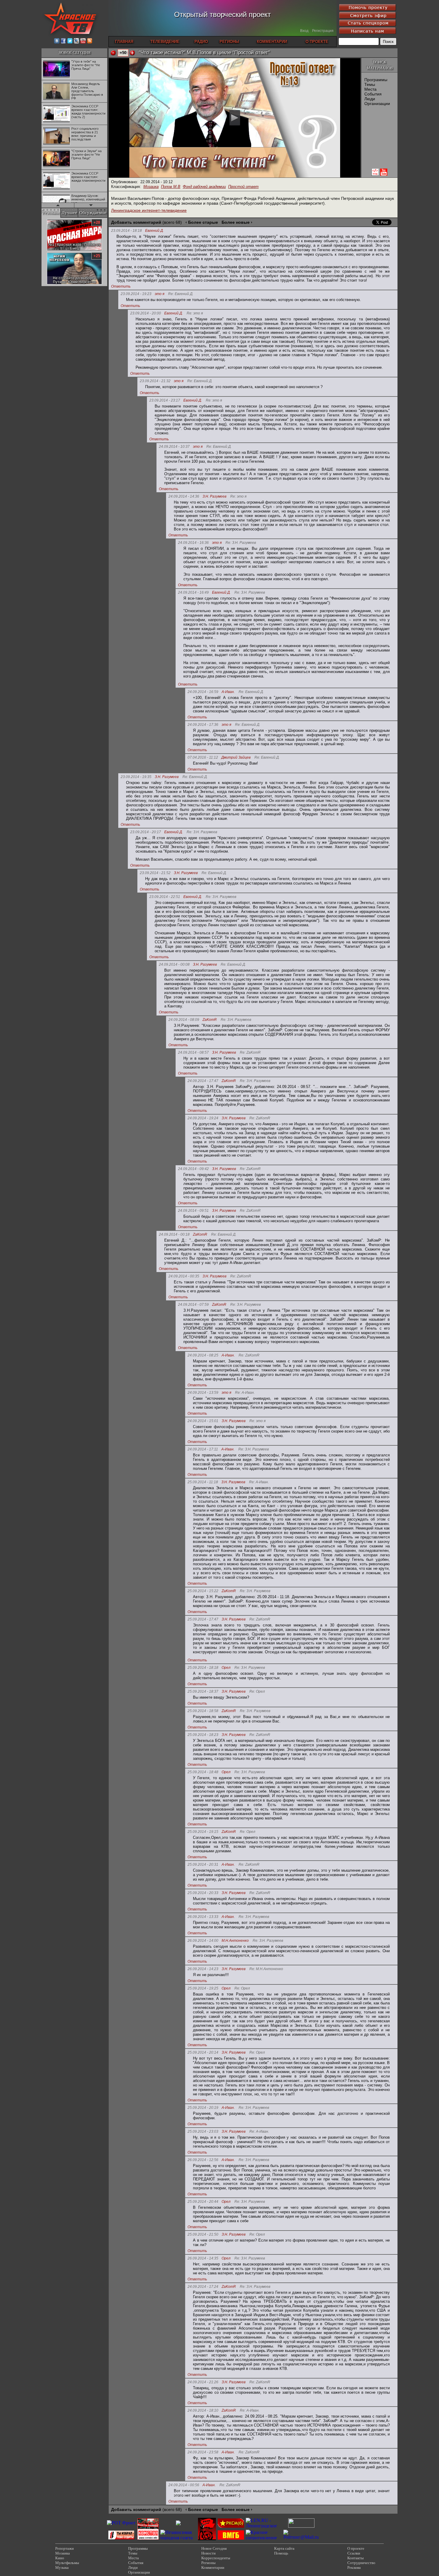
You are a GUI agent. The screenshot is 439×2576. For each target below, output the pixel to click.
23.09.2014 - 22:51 (165, 897)
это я (159, 294)
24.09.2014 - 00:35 (184, 1276)
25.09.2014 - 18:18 (203, 1668)
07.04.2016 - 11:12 (203, 757)
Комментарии (213, 2567)
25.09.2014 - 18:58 (203, 1711)
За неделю (53, 220)
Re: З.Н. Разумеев (241, 543)
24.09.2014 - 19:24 (203, 1118)
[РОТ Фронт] (121, 2523)
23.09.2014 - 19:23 (136, 294)
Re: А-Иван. (245, 1393)
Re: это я (195, 313)
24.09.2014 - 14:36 (184, 496)
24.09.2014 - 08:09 (184, 1020)
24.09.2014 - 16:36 (193, 543)
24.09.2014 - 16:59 (203, 692)
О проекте (356, 2548)
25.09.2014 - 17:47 (203, 1619)
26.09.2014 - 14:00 (203, 1941)
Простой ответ (243, 187)
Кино (60, 2558)
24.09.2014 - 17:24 (203, 2287)
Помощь (281, 2553)
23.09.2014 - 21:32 (155, 381)
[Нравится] (132, 53)
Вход (304, 31)
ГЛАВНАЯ (124, 42)
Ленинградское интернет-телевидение (149, 210)
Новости (208, 2553)
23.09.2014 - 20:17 (146, 832)
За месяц (73, 220)
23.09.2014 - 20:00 (146, 313)
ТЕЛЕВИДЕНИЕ (165, 42)
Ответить (121, 286)
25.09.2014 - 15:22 (203, 1591)
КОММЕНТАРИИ (272, 42)
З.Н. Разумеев (214, 497)
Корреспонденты (216, 2558)
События (373, 94)
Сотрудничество (361, 2563)
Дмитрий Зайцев (236, 758)
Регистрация (323, 31)
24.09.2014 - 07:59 (193, 1305)
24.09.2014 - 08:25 (203, 1355)
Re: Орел (257, 1692)
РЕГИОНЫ (229, 42)
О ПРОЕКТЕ (317, 42)
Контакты (356, 2558)
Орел (226, 1668)
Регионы (208, 2563)
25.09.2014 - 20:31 (203, 1865)
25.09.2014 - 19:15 (203, 1832)
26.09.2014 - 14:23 (203, 1969)
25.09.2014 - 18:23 (203, 1735)
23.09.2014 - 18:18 (126, 231)
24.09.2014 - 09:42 (193, 1169)
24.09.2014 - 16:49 (193, 592)
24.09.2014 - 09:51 (193, 1211)
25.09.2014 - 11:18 (203, 1482)
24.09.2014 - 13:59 (203, 1393)
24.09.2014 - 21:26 (203, 2382)
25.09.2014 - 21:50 (203, 2234)
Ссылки (354, 2553)
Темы (370, 84)
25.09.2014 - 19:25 (203, 1988)
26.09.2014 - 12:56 (203, 2160)
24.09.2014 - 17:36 (203, 725)
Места (370, 89)
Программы (376, 80)
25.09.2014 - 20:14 (203, 2052)
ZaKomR (210, 1020)
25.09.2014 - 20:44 (203, 2202)
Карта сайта (284, 2548)
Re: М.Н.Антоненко (266, 1969)
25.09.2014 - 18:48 (203, 1772)
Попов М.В (171, 187)
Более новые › (237, 222)
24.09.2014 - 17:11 (203, 1449)
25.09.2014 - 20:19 (203, 2108)
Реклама (354, 2567)
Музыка (62, 2567)
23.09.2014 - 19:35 (136, 777)
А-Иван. (228, 692)
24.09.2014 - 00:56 (184, 2485)
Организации (377, 104)
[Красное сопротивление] (264, 2538)
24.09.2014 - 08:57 (193, 1052)
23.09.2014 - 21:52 (155, 873)
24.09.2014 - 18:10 (203, 2410)
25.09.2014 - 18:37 (203, 1691)
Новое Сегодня (214, 2548)
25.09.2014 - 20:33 (203, 1893)
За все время (94, 220)
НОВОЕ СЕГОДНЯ (75, 52)
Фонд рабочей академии (204, 187)
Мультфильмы (67, 2563)
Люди (370, 99)
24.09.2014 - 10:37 (174, 447)
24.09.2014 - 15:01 (203, 1421)
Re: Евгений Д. (181, 294)
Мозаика (151, 187)
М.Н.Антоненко (235, 1941)
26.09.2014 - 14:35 (203, 2258)
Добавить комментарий (136, 222)
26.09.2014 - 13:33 (203, 1917)
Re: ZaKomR (250, 1053)
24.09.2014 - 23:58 (203, 2452)
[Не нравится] (113, 53)
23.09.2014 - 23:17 (165, 400)
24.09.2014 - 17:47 (203, 1081)
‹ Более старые (202, 222)
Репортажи (65, 2548)
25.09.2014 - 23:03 (203, 2132)
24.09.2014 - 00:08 (174, 964)
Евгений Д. (154, 231)
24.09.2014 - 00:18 (174, 1234)
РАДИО (201, 42)
